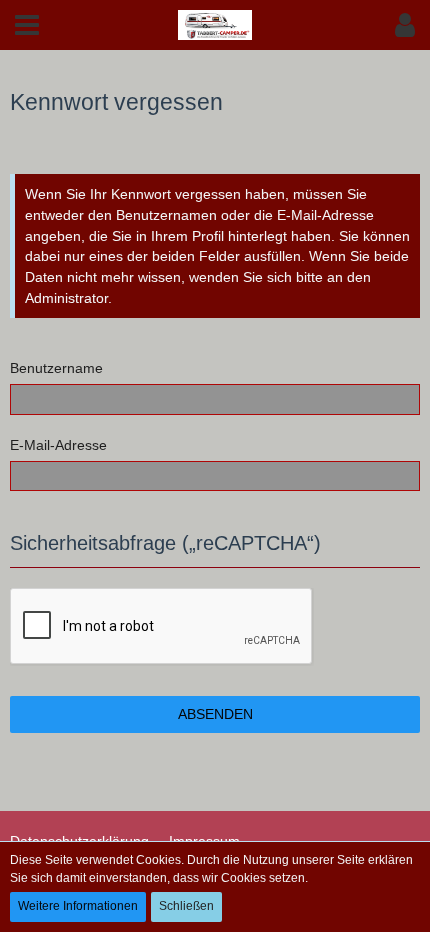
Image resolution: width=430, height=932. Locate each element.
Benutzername (56, 368)
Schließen (186, 906)
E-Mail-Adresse (58, 445)
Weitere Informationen (78, 906)
